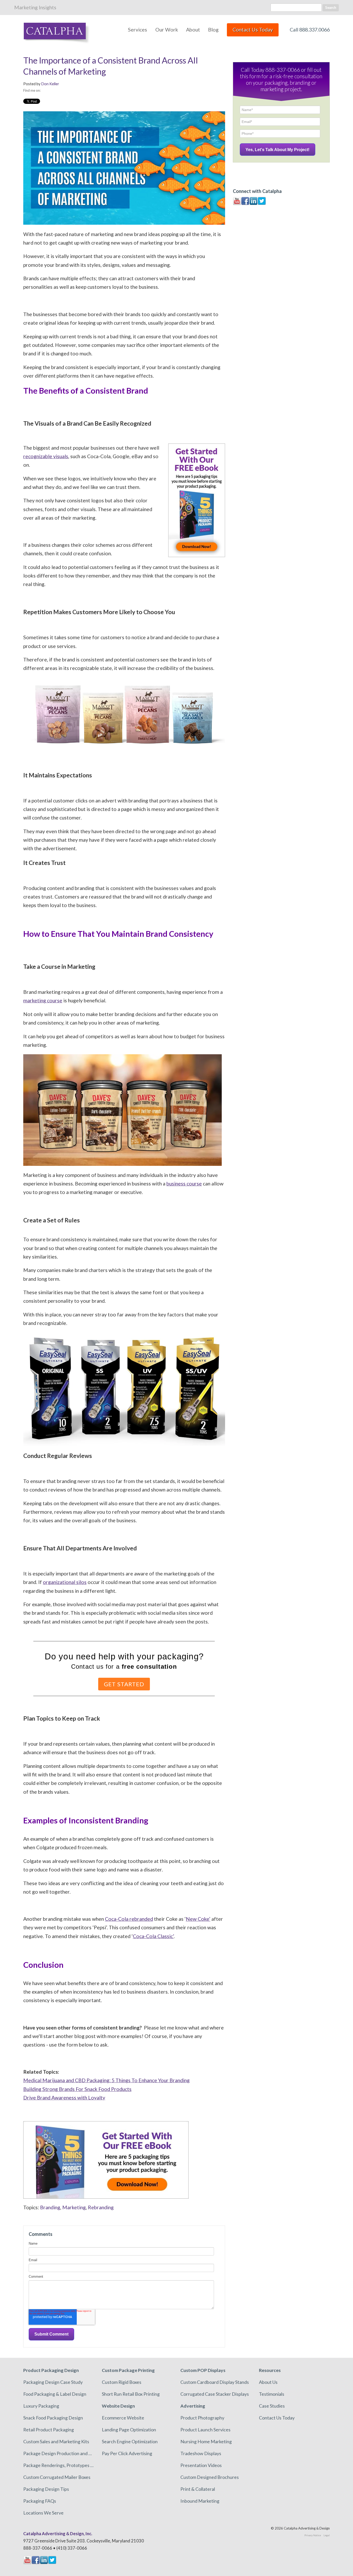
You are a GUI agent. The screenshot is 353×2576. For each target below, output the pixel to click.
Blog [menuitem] (213, 30)
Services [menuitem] (137, 30)
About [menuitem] (193, 30)
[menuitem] (253, 32)
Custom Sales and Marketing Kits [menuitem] (56, 2441)
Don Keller (50, 84)
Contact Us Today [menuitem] (277, 2418)
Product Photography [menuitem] (202, 2418)
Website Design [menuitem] (118, 2406)
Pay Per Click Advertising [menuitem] (127, 2453)
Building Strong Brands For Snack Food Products (77, 2089)
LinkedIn (44, 90)
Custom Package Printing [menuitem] (128, 2370)
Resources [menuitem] (270, 2370)
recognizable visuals (46, 456)
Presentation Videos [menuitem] (201, 2465)
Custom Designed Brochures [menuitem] (210, 2477)
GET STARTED (124, 1684)
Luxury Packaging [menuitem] (41, 2406)
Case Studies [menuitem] (272, 2406)
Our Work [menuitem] (167, 30)
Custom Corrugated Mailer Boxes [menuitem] (57, 2477)
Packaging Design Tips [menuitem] (46, 2489)
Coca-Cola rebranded (129, 1919)
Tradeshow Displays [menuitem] (201, 2453)
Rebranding (101, 2207)
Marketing (74, 2207)
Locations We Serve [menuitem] (43, 2513)
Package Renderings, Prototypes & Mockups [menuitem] (59, 2465)
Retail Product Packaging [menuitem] (49, 2430)
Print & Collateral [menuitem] (198, 2489)
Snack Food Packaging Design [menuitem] (53, 2418)
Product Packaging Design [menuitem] (51, 2370)
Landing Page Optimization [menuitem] (129, 2430)
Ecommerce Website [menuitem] (123, 2418)
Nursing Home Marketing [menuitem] (206, 2441)
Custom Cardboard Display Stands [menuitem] (215, 2382)
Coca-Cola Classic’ (153, 1936)
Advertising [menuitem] (193, 2406)
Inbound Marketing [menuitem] (200, 2501)
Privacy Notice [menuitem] (313, 2535)
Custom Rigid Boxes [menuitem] (122, 2382)
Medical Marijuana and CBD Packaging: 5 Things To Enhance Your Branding (106, 2080)
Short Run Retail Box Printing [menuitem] (131, 2394)
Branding (50, 2207)
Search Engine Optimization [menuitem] (130, 2441)
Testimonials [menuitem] (272, 2394)
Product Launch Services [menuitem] (205, 2430)
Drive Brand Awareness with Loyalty (64, 2098)
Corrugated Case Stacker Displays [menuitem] (215, 2394)
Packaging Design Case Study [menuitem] (53, 2382)
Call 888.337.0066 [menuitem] (310, 30)
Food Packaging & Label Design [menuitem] (55, 2394)
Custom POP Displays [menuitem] (203, 2370)
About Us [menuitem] (268, 2382)
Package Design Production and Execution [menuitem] (59, 2453)
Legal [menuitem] (327, 2535)
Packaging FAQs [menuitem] (40, 2501)
